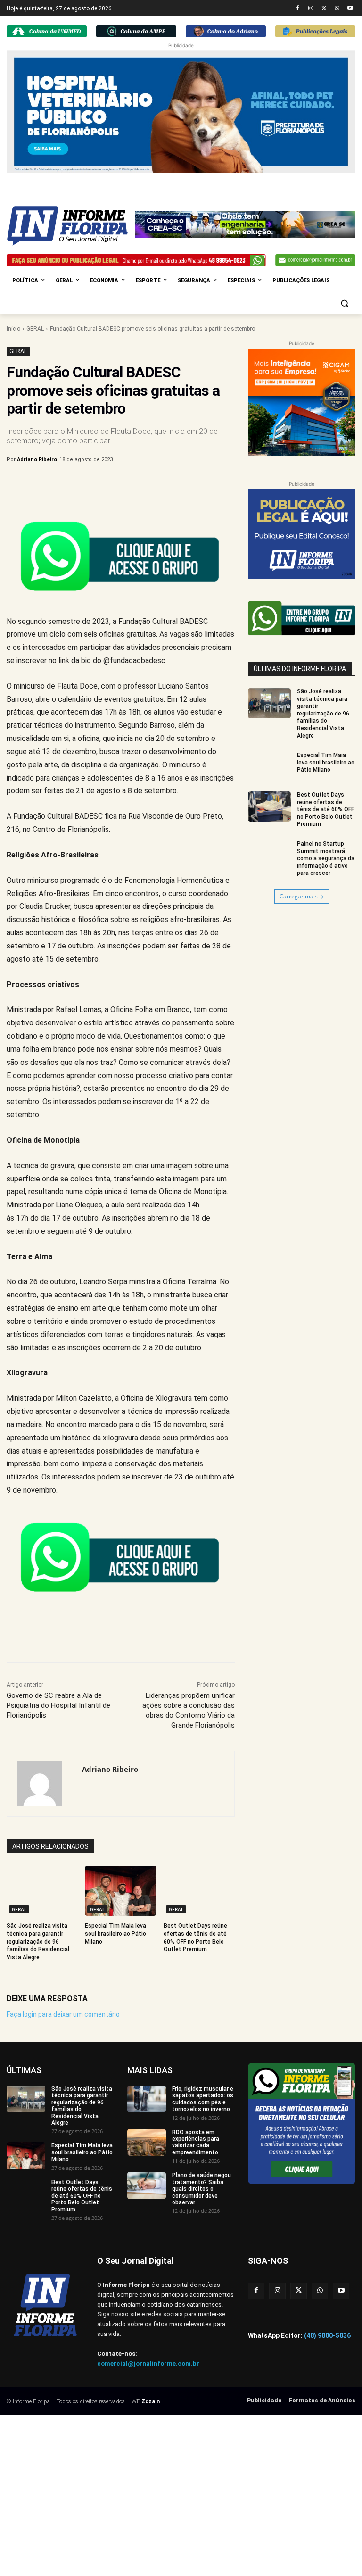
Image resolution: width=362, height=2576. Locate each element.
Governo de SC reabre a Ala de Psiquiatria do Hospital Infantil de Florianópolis (58, 1705)
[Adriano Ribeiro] (45, 1784)
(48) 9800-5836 (327, 2335)
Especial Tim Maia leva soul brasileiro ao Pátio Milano (115, 1934)
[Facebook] (298, 9)
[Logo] (71, 226)
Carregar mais (299, 896)
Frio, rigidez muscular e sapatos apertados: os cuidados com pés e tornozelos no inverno (203, 2099)
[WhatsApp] (337, 9)
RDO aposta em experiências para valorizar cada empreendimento (196, 2142)
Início (13, 329)
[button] (344, 303)
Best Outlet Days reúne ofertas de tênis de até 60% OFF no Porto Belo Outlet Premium (325, 809)
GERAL (35, 329)
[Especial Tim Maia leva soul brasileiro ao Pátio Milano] (120, 1891)
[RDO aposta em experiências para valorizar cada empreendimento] (147, 2142)
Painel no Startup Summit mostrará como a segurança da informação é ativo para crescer (326, 858)
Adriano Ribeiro (37, 460)
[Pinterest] (163, 484)
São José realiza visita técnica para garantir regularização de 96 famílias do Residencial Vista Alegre (38, 1941)
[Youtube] (350, 9)
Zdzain (151, 2401)
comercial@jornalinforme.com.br (148, 2364)
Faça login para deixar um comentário (63, 2014)
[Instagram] (311, 9)
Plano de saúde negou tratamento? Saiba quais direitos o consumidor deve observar (202, 2189)
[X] (324, 9)
